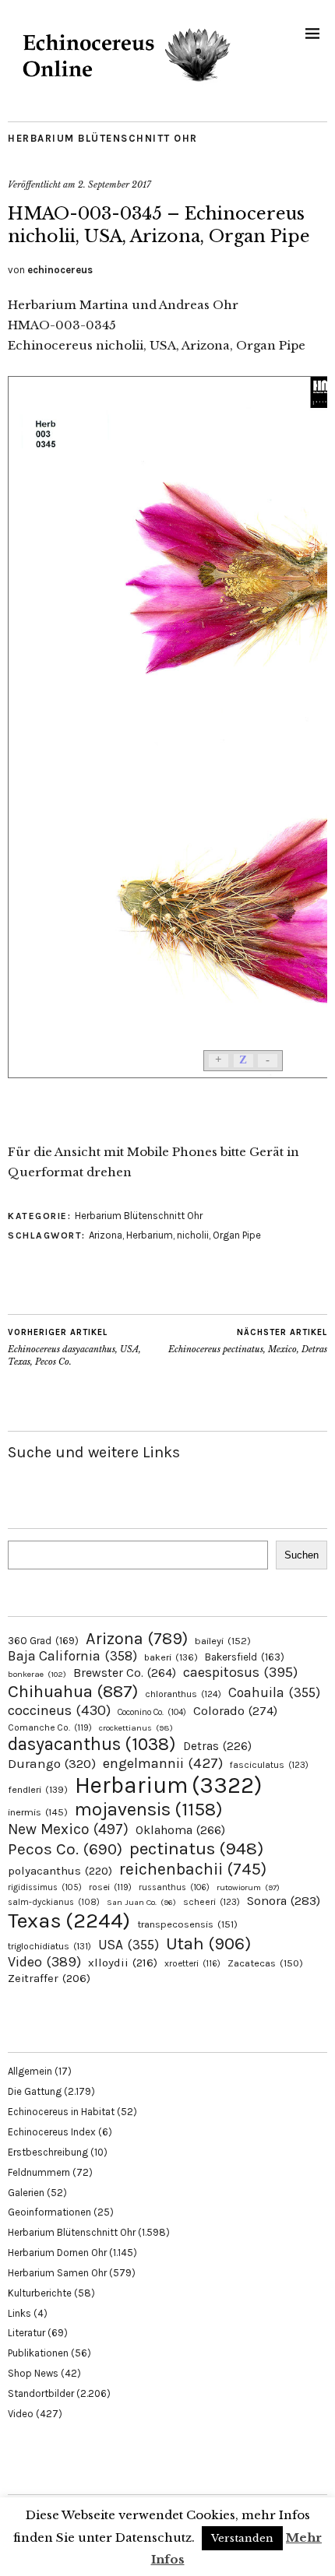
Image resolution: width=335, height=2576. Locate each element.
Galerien (26, 2193)
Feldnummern (39, 2172)
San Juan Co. (141, 1902)
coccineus (59, 1710)
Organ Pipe (237, 1235)
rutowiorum (248, 1887)
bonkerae (37, 1674)
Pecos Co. (65, 1849)
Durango (52, 1763)
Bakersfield (245, 1657)
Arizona (106, 1235)
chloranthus (183, 1694)
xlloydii (123, 1963)
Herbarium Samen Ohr (57, 2273)
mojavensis (149, 1809)
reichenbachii (193, 1869)
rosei (110, 1887)
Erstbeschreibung (48, 2152)
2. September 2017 (115, 185)
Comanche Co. (50, 1727)
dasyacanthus (92, 1744)
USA (129, 1945)
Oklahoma (180, 1830)
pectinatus (196, 1849)
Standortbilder (41, 2393)
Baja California (72, 1656)
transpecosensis (187, 1924)
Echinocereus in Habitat (61, 2112)
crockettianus (136, 1728)
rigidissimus (45, 1887)
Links (19, 2313)
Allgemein (30, 2071)
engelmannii (163, 1763)
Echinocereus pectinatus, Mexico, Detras (248, 1341)
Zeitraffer (49, 1979)
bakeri (171, 1657)
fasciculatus (269, 1765)
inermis (38, 1812)
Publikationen (38, 2353)
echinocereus (60, 270)
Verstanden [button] (242, 2538)
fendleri (38, 1789)
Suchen (301, 1555)
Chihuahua (73, 1691)
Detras (217, 1746)
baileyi (223, 1641)
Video (44, 1962)
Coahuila (274, 1692)
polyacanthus (60, 1871)
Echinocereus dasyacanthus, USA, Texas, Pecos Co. (74, 1347)
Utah (208, 1943)
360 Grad (43, 1641)
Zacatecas (265, 1963)
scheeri (212, 1902)
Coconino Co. (152, 1712)
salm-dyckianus (54, 1902)
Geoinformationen (49, 2212)
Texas (69, 1921)
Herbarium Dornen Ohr (57, 2253)
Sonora (284, 1901)
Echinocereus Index (52, 2132)
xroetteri (192, 1963)
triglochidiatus (49, 1946)
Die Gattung (35, 2091)
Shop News (33, 2373)
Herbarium (150, 1235)
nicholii (193, 1235)
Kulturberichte (40, 2293)
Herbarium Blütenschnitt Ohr (103, 138)
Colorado (235, 1711)
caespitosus (240, 1672)
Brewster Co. (125, 1673)
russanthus (174, 1887)
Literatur (26, 2333)
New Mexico (68, 1829)
